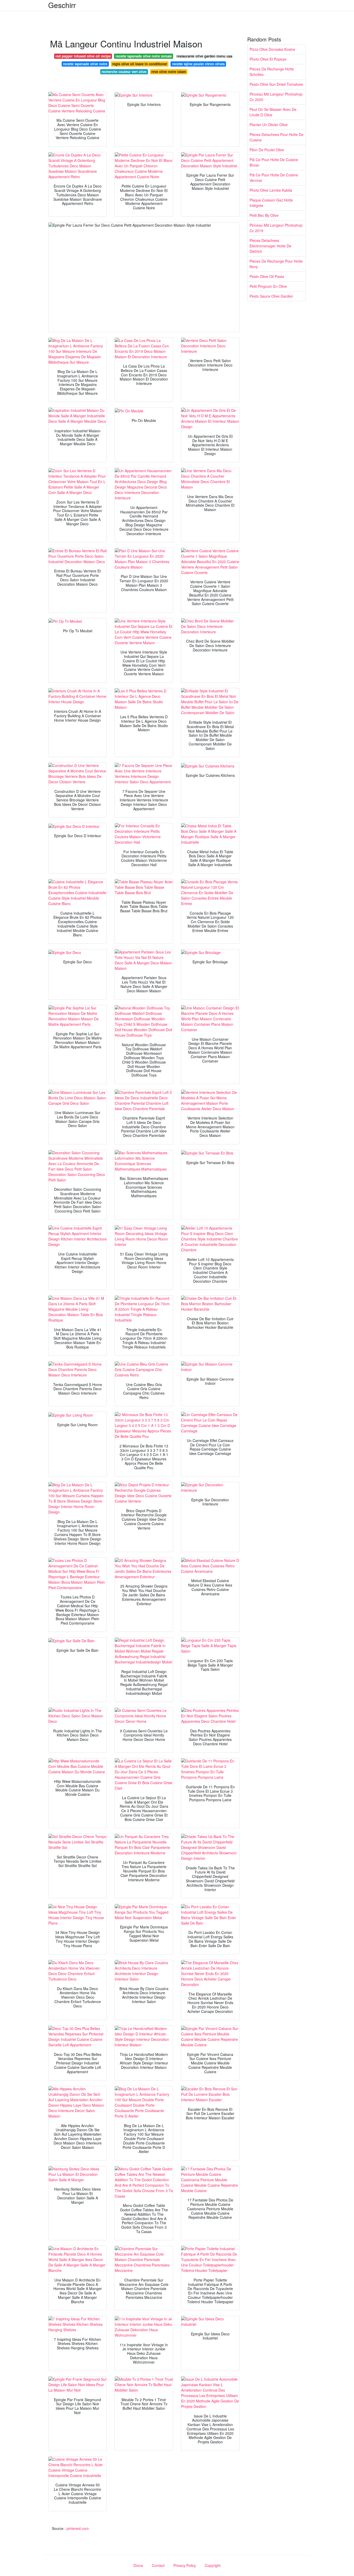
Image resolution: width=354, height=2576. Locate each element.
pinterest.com (78, 2528)
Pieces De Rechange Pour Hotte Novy (276, 264)
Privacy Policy (185, 2565)
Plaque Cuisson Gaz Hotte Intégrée (271, 203)
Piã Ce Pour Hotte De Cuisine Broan (274, 162)
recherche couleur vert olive (124, 72)
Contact (158, 2565)
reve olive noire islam (169, 72)
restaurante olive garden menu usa (204, 56)
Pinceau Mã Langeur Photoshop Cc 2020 (276, 97)
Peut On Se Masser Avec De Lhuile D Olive (273, 112)
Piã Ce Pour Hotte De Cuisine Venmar (274, 178)
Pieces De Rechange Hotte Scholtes (272, 72)
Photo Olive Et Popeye (268, 59)
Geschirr (62, 5)
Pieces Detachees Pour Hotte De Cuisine (277, 137)
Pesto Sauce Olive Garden (271, 296)
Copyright (213, 2565)
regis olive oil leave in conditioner (140, 64)
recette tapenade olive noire (85, 64)
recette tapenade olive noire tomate (144, 56)
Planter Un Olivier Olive (269, 125)
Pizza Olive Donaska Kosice (272, 49)
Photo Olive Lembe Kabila (271, 190)
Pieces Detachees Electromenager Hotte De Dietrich (270, 246)
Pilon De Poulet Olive (267, 150)
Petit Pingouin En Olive (268, 286)
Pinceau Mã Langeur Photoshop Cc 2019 (276, 228)
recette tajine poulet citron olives (198, 64)
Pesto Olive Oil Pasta (267, 276)
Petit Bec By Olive (264, 215)
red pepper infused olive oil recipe (83, 56)
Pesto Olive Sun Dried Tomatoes (276, 84)
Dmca (138, 2565)
